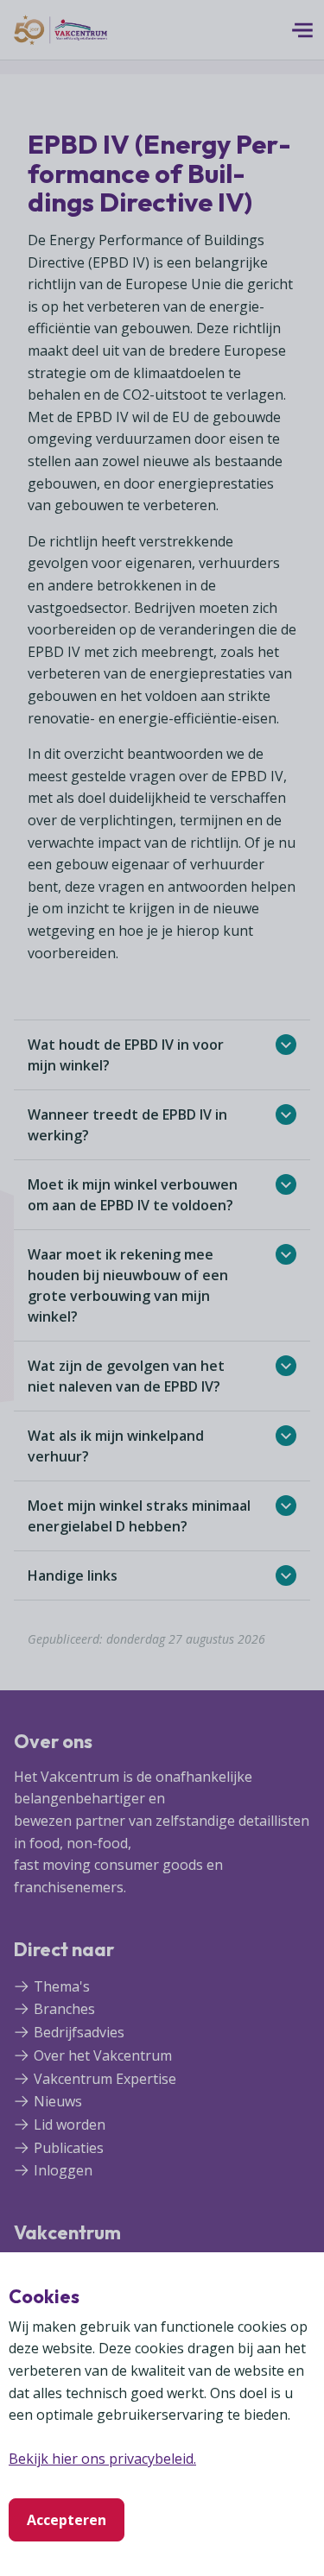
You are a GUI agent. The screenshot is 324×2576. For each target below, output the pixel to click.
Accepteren (67, 2520)
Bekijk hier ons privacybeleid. (102, 2459)
